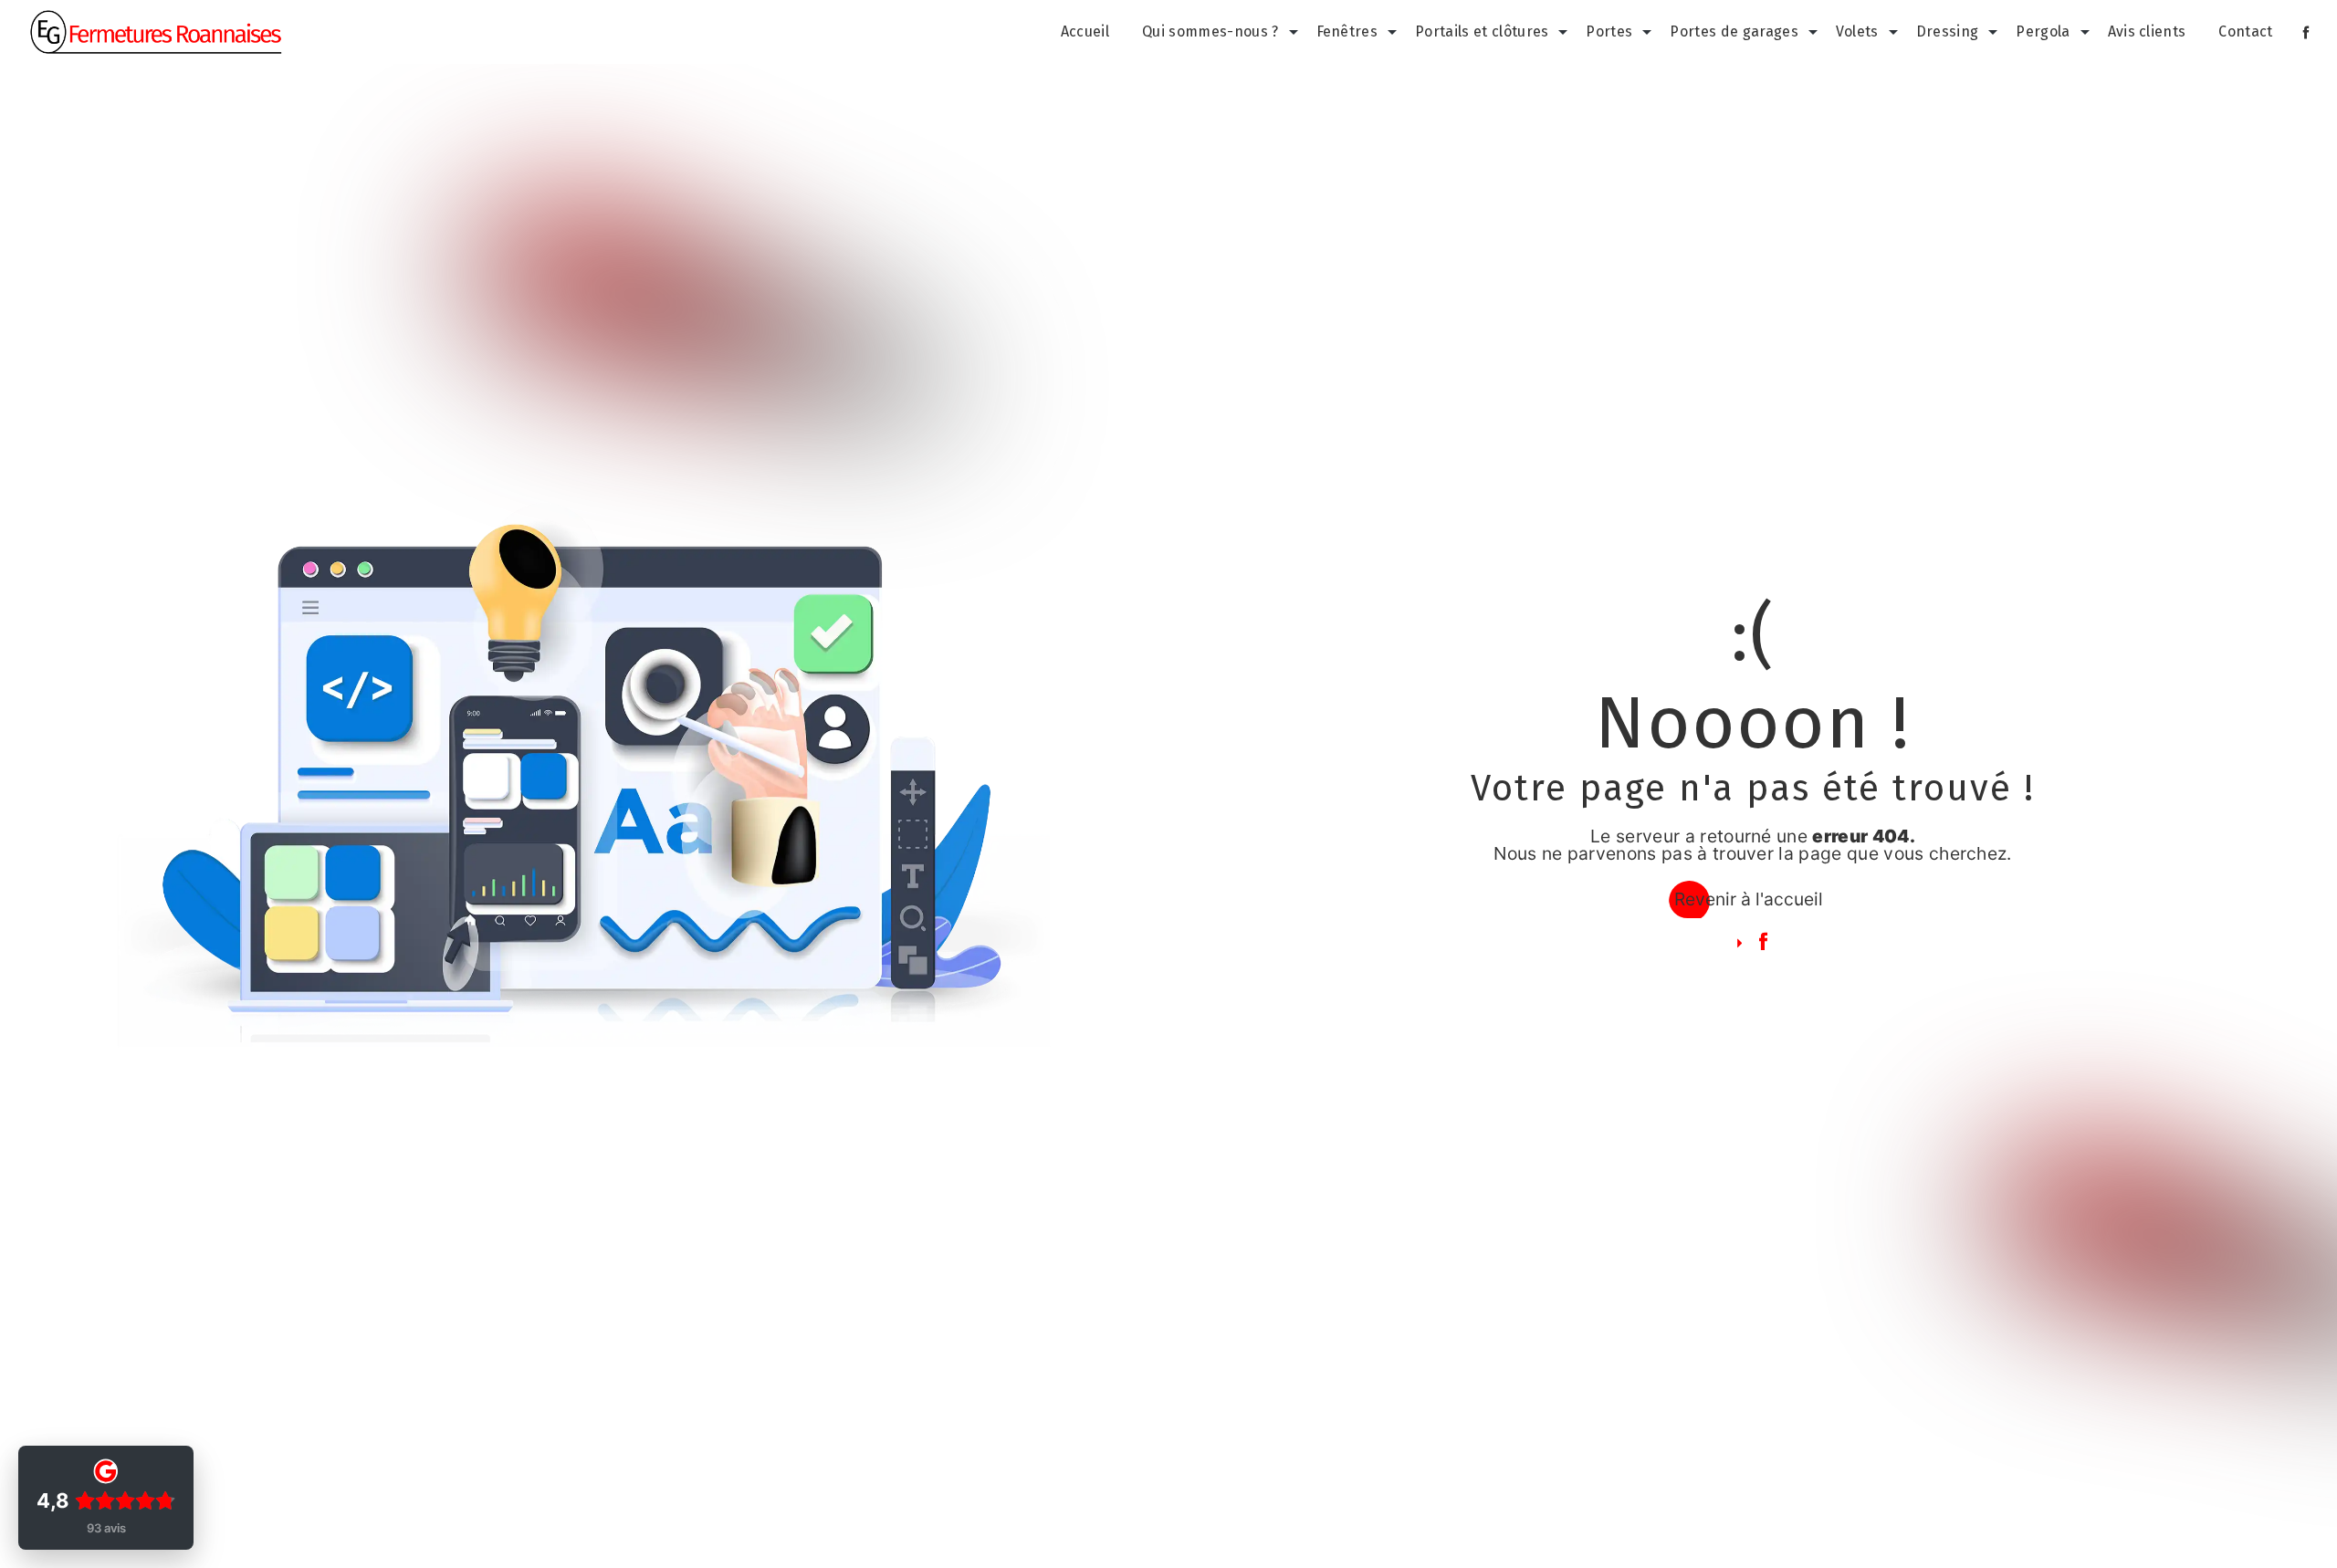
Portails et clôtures (1482, 31)
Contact (2245, 31)
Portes (1609, 31)
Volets (1857, 31)
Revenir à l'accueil (1749, 899)
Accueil (1085, 31)
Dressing (1948, 31)
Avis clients (2147, 31)
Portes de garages (1734, 31)
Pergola (2043, 31)
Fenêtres (1347, 31)
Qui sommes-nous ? (1210, 31)
